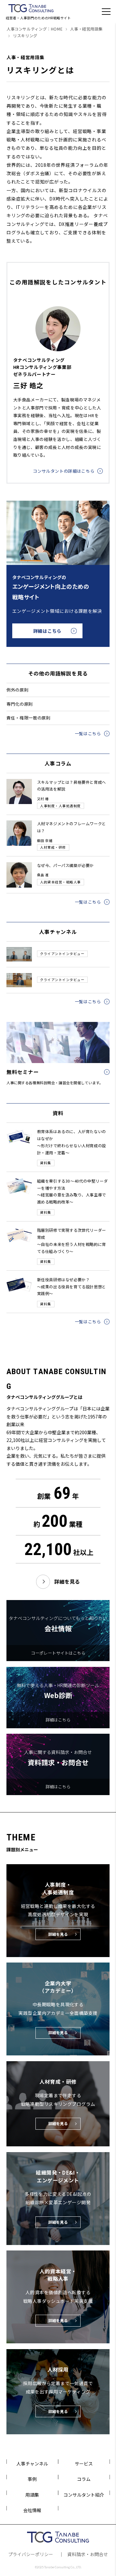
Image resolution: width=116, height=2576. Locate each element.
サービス (84, 2464)
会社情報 (32, 2510)
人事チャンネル (32, 2464)
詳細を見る (67, 1582)
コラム (84, 2479)
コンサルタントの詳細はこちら (64, 471)
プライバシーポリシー (31, 2554)
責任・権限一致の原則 (29, 718)
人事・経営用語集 (86, 29)
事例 (32, 2479)
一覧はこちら (88, 733)
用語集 (32, 2495)
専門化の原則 (20, 704)
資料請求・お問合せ (88, 2554)
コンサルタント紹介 (84, 2495)
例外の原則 (17, 690)
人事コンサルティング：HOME (34, 29)
